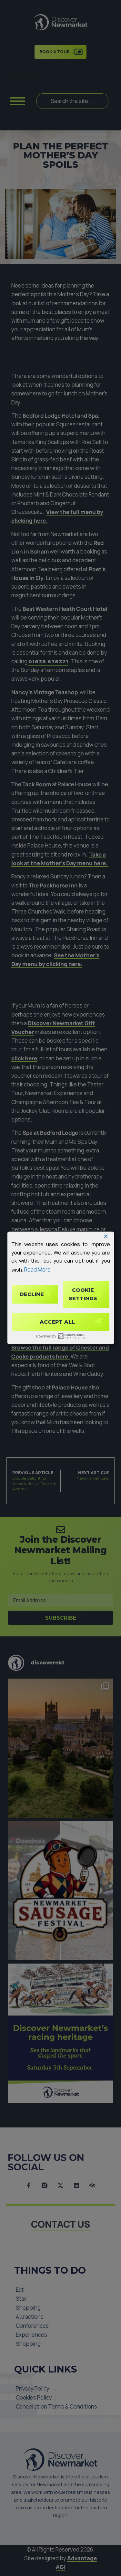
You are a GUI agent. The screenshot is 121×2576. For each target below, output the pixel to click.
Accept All (57, 1322)
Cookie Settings (83, 1294)
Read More (37, 1269)
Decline (32, 1294)
